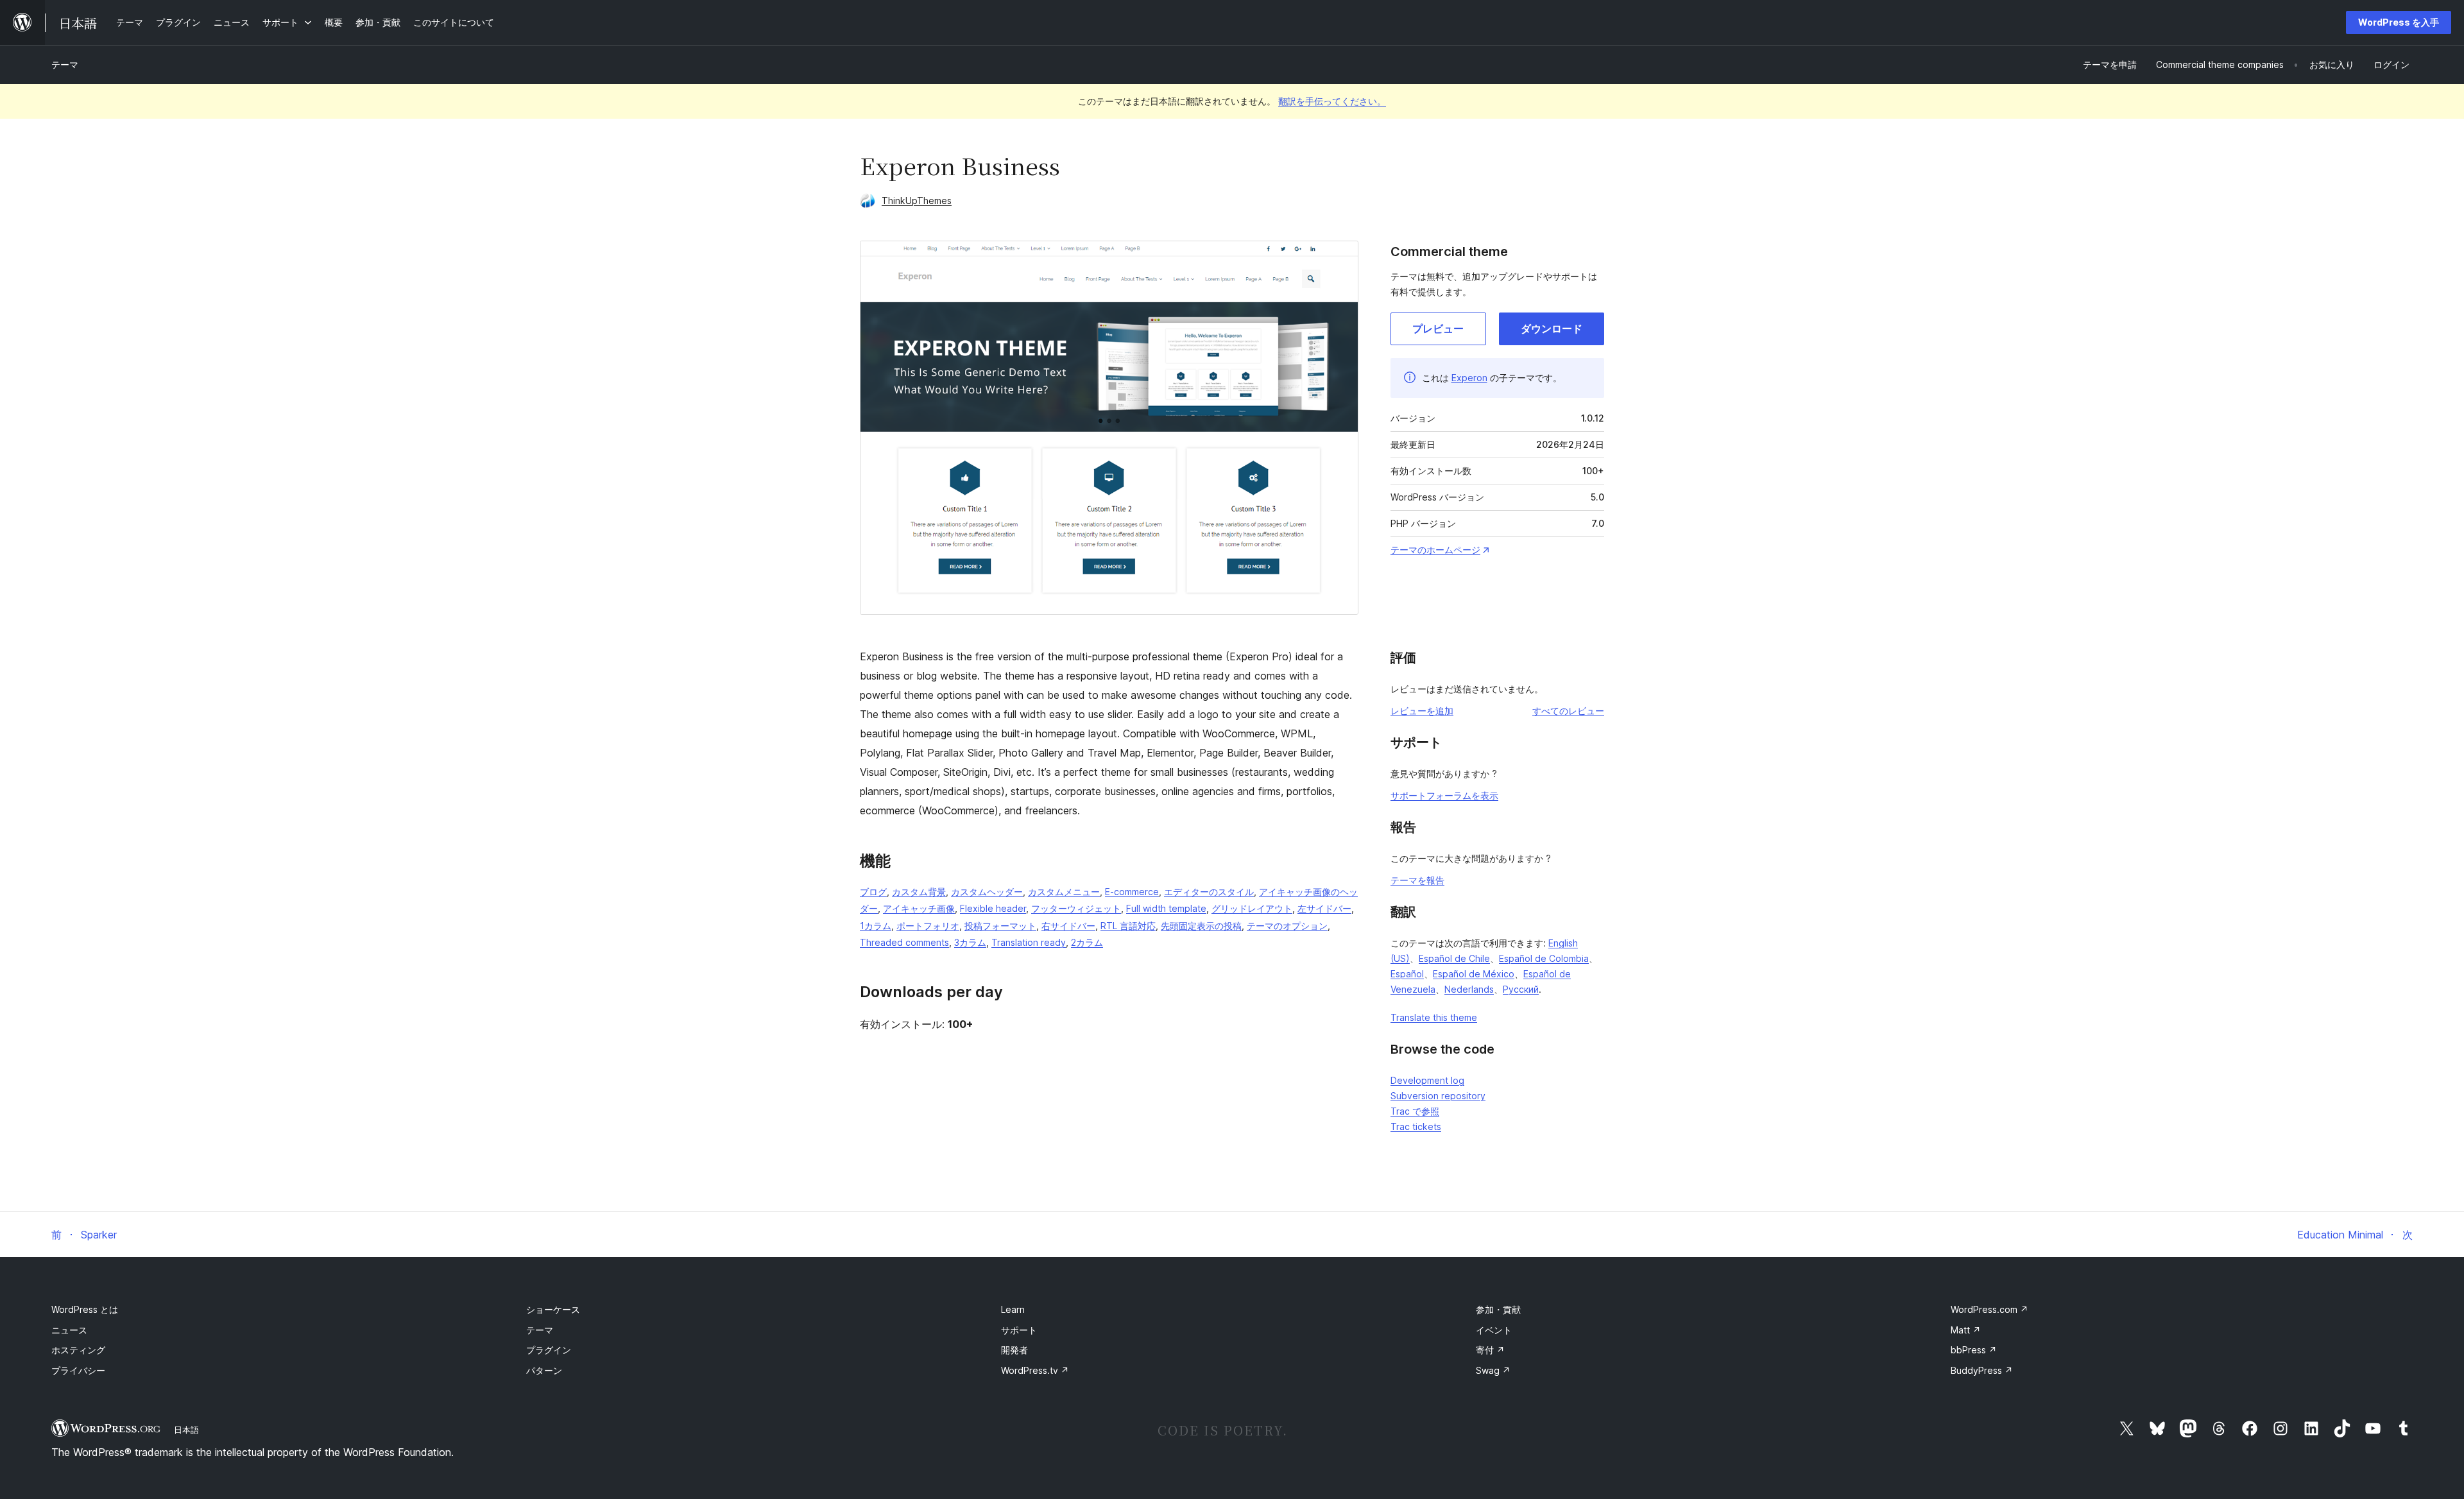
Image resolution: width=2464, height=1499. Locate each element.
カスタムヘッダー (987, 892)
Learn (1013, 1309)
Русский (1521, 989)
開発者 (1014, 1350)
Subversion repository (1438, 1096)
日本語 (186, 1430)
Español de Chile (1454, 958)
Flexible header (993, 908)
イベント (1494, 1330)
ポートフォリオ (928, 926)
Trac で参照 (1415, 1111)
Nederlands (1469, 989)
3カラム (970, 942)
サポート (1019, 1330)
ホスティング (78, 1350)
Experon (1469, 378)
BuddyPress (1982, 1370)
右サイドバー (1068, 926)
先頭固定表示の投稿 (1201, 926)
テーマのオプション (1287, 926)
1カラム (876, 926)
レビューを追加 (1422, 711)
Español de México (1474, 974)
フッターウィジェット (1076, 908)
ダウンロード (1552, 329)
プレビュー (1438, 329)
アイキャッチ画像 (919, 908)
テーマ (65, 64)
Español (1407, 974)
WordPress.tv (1035, 1370)
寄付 (1490, 1350)
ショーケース (553, 1309)
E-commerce (1132, 892)
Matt (1966, 1330)
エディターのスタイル (1209, 892)
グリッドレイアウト (1252, 908)
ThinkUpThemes (917, 201)
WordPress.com (1989, 1309)
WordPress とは (85, 1309)
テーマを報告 (1417, 880)
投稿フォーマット (1000, 926)
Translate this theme (1434, 1017)
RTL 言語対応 (1128, 926)
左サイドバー (1324, 908)
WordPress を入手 (2399, 22)
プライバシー (78, 1370)
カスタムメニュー (1064, 892)
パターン (544, 1370)
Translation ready (1029, 942)
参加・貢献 (1498, 1309)
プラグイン (549, 1350)
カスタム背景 (919, 892)
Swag (1493, 1370)
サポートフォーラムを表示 (1444, 795)
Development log (1427, 1080)
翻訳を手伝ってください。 (1332, 101)
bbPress (1974, 1350)
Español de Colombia (1544, 958)
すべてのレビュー (1568, 711)
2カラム (1087, 942)
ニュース (69, 1330)
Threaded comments (904, 942)
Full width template (1166, 908)
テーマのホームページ (1435, 550)
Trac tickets (1416, 1126)
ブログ (873, 892)
